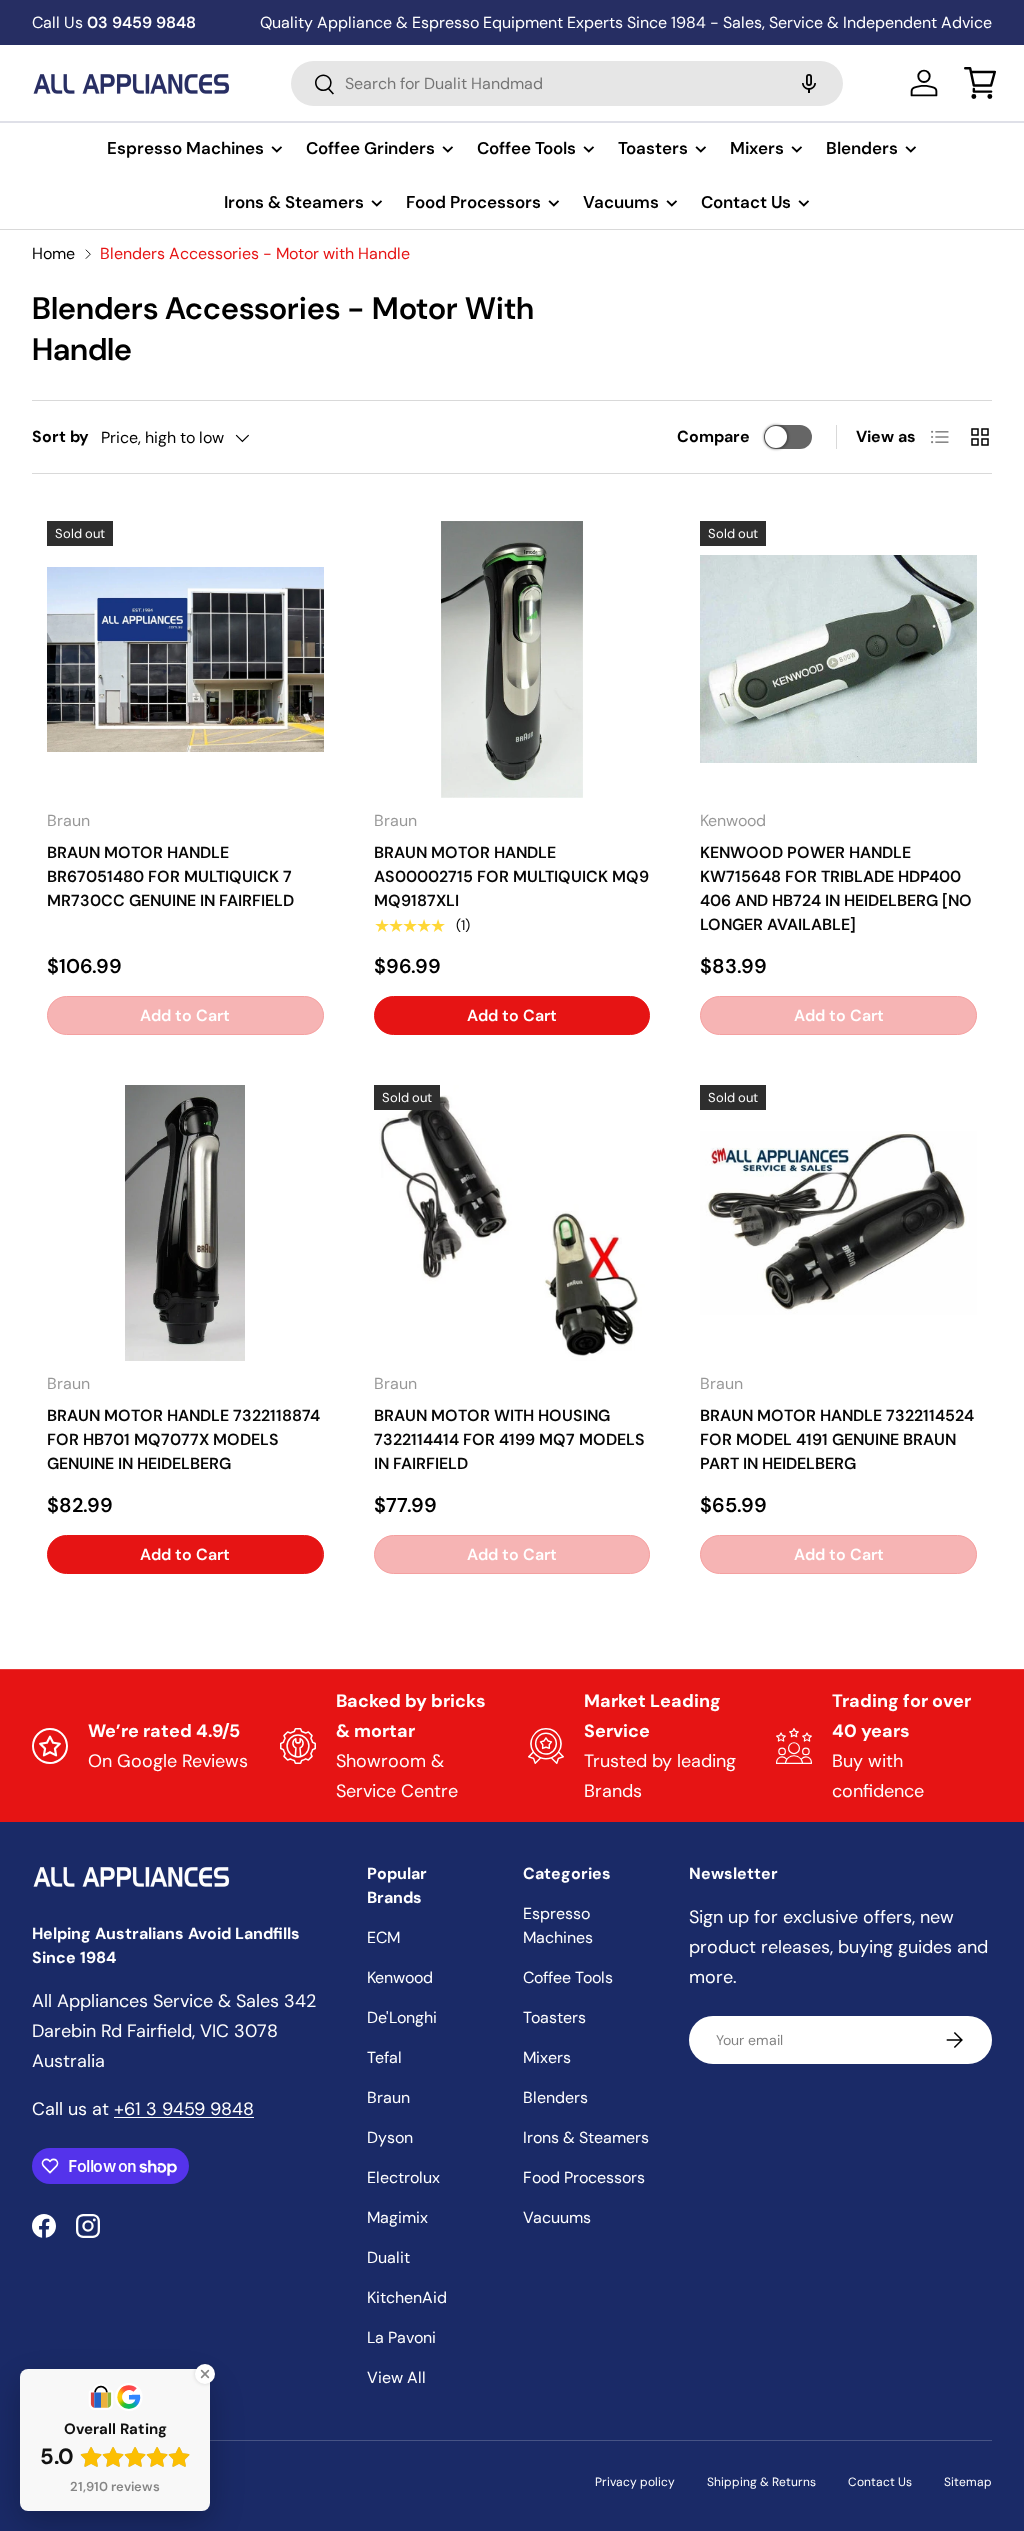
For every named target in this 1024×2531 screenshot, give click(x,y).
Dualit (388, 2257)
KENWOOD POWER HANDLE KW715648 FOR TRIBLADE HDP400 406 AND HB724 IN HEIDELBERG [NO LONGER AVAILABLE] (836, 888)
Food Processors (584, 2177)
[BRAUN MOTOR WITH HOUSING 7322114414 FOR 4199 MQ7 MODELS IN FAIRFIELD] (512, 1223)
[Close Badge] (205, 2374)
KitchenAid (407, 2297)
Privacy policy (635, 2482)
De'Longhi (402, 2017)
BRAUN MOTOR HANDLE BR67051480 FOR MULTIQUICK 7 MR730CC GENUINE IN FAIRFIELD (170, 876)
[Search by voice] (809, 84)
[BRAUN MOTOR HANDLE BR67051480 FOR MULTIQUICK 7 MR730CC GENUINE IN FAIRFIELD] (185, 659)
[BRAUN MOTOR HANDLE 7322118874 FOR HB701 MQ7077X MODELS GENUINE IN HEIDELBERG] (185, 1223)
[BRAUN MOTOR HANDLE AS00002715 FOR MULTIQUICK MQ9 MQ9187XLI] (512, 659)
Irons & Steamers (586, 2137)
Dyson (390, 2137)
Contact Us (880, 2482)
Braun (388, 2097)
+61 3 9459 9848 (184, 2109)
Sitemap (968, 2482)
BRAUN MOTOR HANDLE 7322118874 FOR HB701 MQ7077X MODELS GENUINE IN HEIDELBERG (183, 1439)
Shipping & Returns (761, 2482)
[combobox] (566, 83)
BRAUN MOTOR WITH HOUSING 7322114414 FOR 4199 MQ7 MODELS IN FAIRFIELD (509, 1439)
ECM (383, 1937)
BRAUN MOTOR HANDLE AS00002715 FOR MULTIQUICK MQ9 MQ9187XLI (511, 876)
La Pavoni (401, 2337)
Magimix (397, 2217)
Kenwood (400, 1977)
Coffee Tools (568, 1977)
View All (396, 2377)
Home (53, 253)
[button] (980, 83)
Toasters (554, 2017)
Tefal (384, 2057)
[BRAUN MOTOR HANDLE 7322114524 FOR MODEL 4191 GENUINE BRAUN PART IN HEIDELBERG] (838, 1223)
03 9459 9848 (114, 22)
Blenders (555, 2097)
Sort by (60, 436)
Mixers (547, 2057)
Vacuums (557, 2217)
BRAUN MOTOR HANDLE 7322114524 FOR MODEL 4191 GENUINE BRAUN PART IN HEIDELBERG (837, 1439)
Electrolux (403, 2177)
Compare (713, 436)
